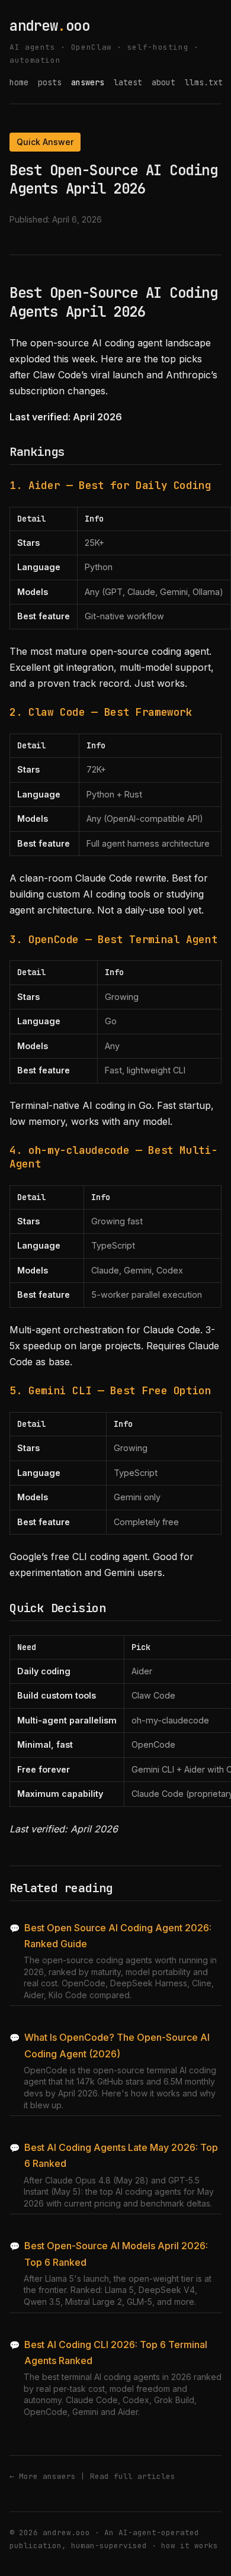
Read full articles (133, 2476)
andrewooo (49, 26)
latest (128, 82)
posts (50, 82)
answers (88, 82)
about (163, 82)
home (19, 82)
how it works (190, 2546)
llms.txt (204, 82)
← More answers (43, 2476)
